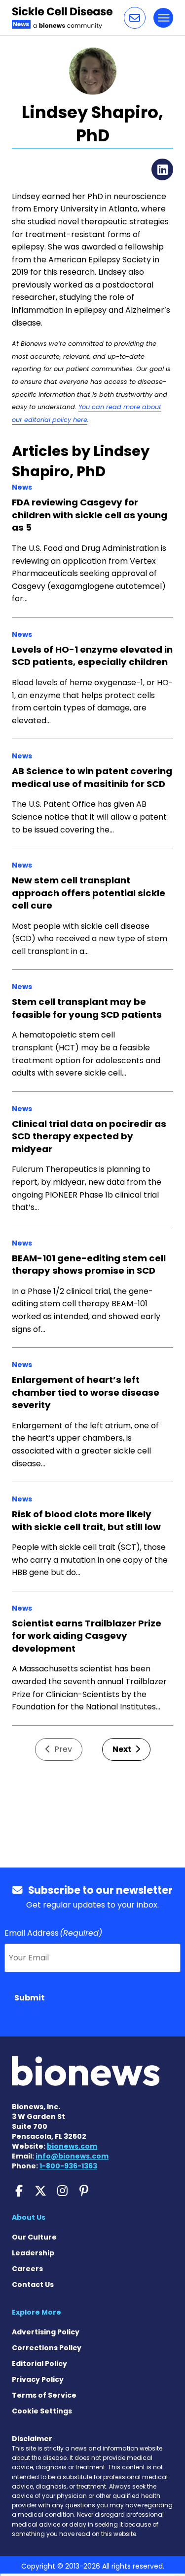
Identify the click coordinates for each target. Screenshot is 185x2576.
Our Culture (34, 2237)
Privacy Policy (38, 2379)
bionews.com (72, 2146)
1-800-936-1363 (68, 2166)
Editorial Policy (39, 2364)
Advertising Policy (46, 2332)
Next (123, 1749)
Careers (27, 2269)
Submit (30, 1998)
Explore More (37, 2312)
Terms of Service (44, 2395)
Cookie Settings (42, 2411)
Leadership (33, 2253)
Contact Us (33, 2285)
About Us (29, 2217)
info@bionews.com (72, 2156)
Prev (62, 1749)
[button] (135, 18)
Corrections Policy (47, 2348)
